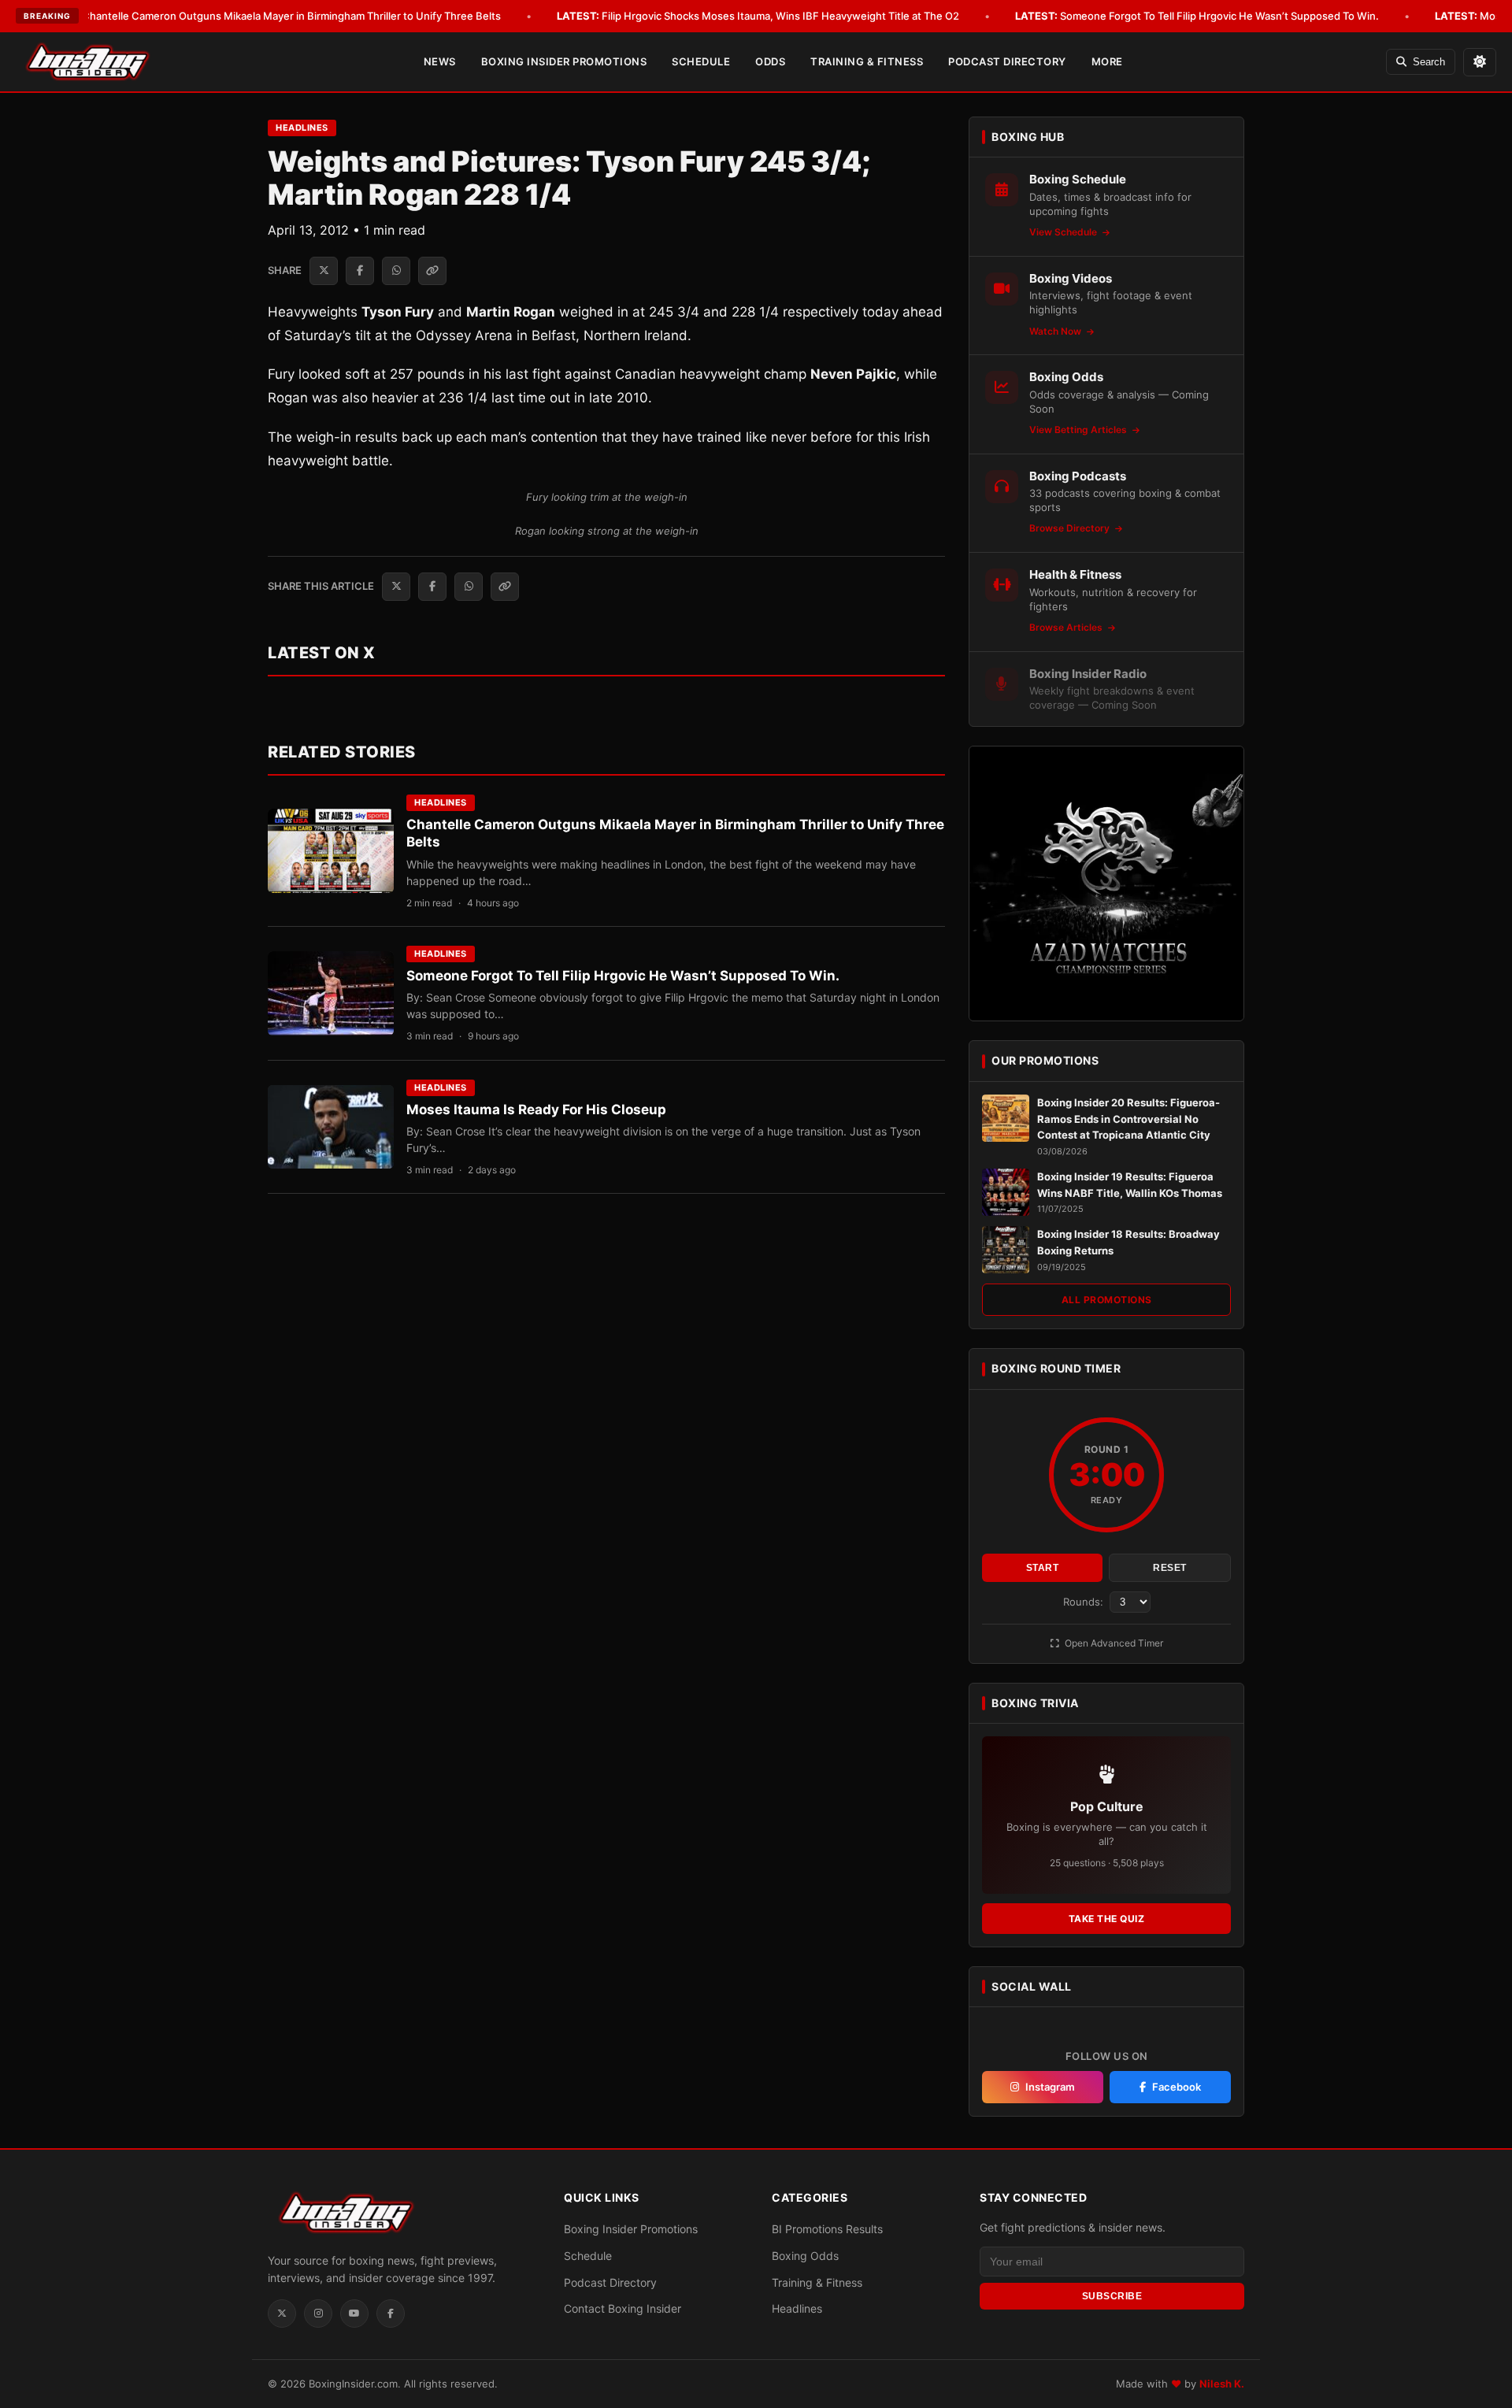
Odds (770, 61)
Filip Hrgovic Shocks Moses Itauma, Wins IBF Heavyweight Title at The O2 (758, 16)
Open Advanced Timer (1113, 1643)
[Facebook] (391, 2314)
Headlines (302, 128)
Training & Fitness (867, 61)
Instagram (1050, 2087)
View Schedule (1064, 232)
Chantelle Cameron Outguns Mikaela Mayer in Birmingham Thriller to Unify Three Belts (269, 16)
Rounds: (1085, 1602)
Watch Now (1056, 331)
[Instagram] (318, 2314)
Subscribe (1112, 2296)
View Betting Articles (1079, 430)
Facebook (1177, 2087)
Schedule (701, 61)
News (440, 61)
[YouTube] (354, 2314)
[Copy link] (432, 271)
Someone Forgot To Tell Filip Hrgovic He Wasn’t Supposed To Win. (1197, 16)
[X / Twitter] (282, 2314)
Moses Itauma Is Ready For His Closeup (536, 1110)
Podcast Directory (1007, 61)
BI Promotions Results (827, 2229)
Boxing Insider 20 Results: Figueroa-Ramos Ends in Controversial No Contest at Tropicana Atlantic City (1128, 1119)
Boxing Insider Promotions (564, 61)
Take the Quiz (1107, 1919)
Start (1043, 1568)
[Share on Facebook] (360, 271)
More (1107, 61)
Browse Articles (1067, 627)
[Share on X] (324, 271)
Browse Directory (1071, 528)
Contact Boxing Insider (623, 2308)
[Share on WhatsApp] (396, 271)
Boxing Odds (805, 2256)
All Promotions (1107, 1300)
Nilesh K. (1222, 2384)
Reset (1170, 1568)
